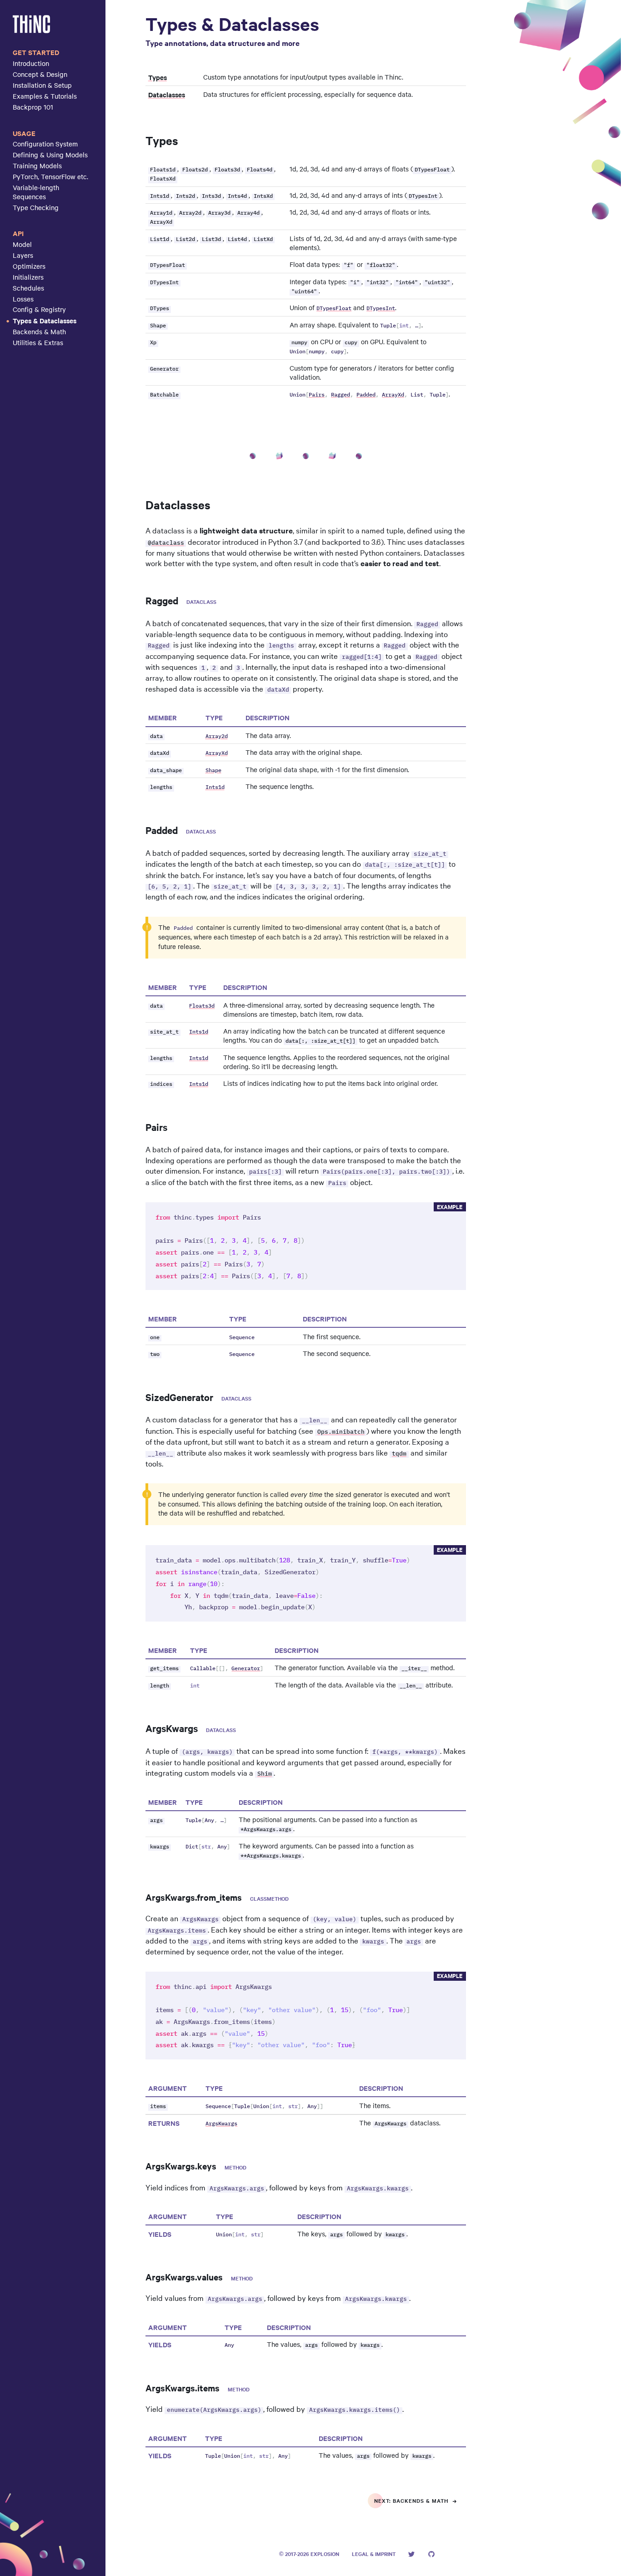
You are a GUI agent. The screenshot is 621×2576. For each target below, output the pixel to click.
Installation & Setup (42, 85)
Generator (246, 1669)
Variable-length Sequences (36, 192)
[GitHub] (431, 2554)
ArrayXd (393, 395)
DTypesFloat (334, 309)
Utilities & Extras (38, 342)
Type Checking (36, 207)
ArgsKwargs (221, 2124)
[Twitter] (411, 2554)
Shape (213, 771)
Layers (23, 255)
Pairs (317, 395)
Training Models (37, 166)
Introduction (31, 63)
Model (22, 244)
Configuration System (45, 144)
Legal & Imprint (374, 2554)
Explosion (325, 2554)
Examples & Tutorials (45, 96)
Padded (366, 395)
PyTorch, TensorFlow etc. (50, 176)
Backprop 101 (33, 107)
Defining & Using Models (50, 155)
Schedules (28, 288)
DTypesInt (381, 309)
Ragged (341, 395)
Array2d (217, 736)
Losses (23, 299)
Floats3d (202, 1006)
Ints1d (215, 787)
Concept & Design (40, 74)
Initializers (28, 277)
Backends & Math (39, 331)
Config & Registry (39, 309)
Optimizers (29, 266)
